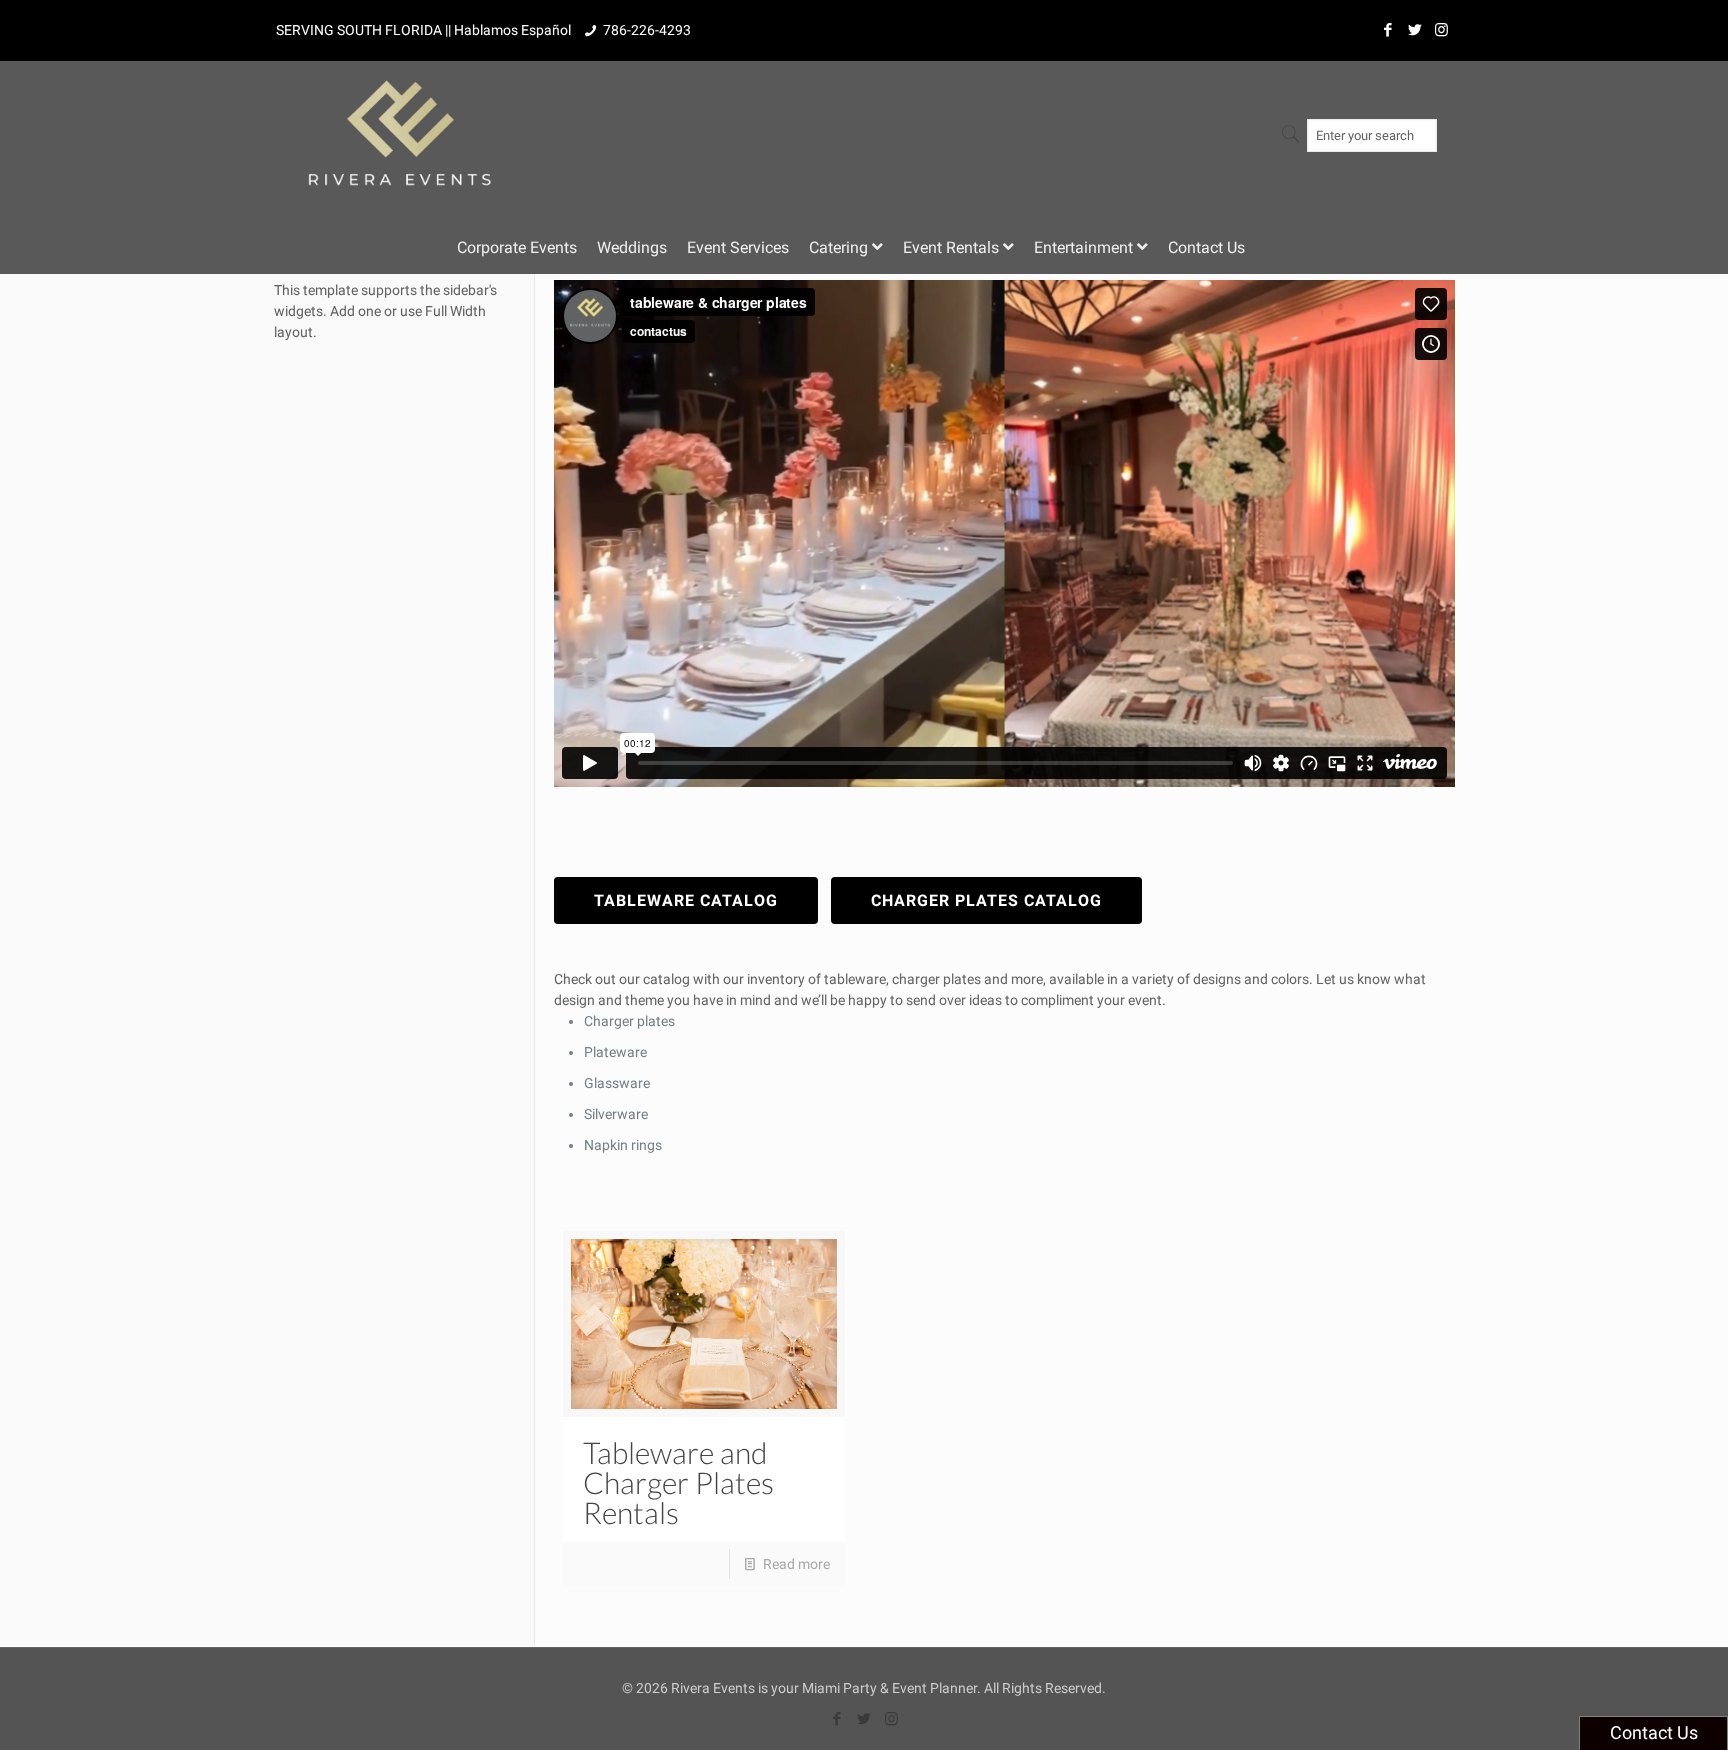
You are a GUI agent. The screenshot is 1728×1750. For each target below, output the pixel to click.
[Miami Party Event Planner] (399, 123)
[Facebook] (1387, 30)
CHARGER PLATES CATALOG (986, 900)
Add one (355, 311)
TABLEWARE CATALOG (686, 900)
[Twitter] (1414, 30)
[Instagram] (1441, 30)
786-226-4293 (647, 30)
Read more (796, 1564)
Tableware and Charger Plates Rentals (678, 1482)
